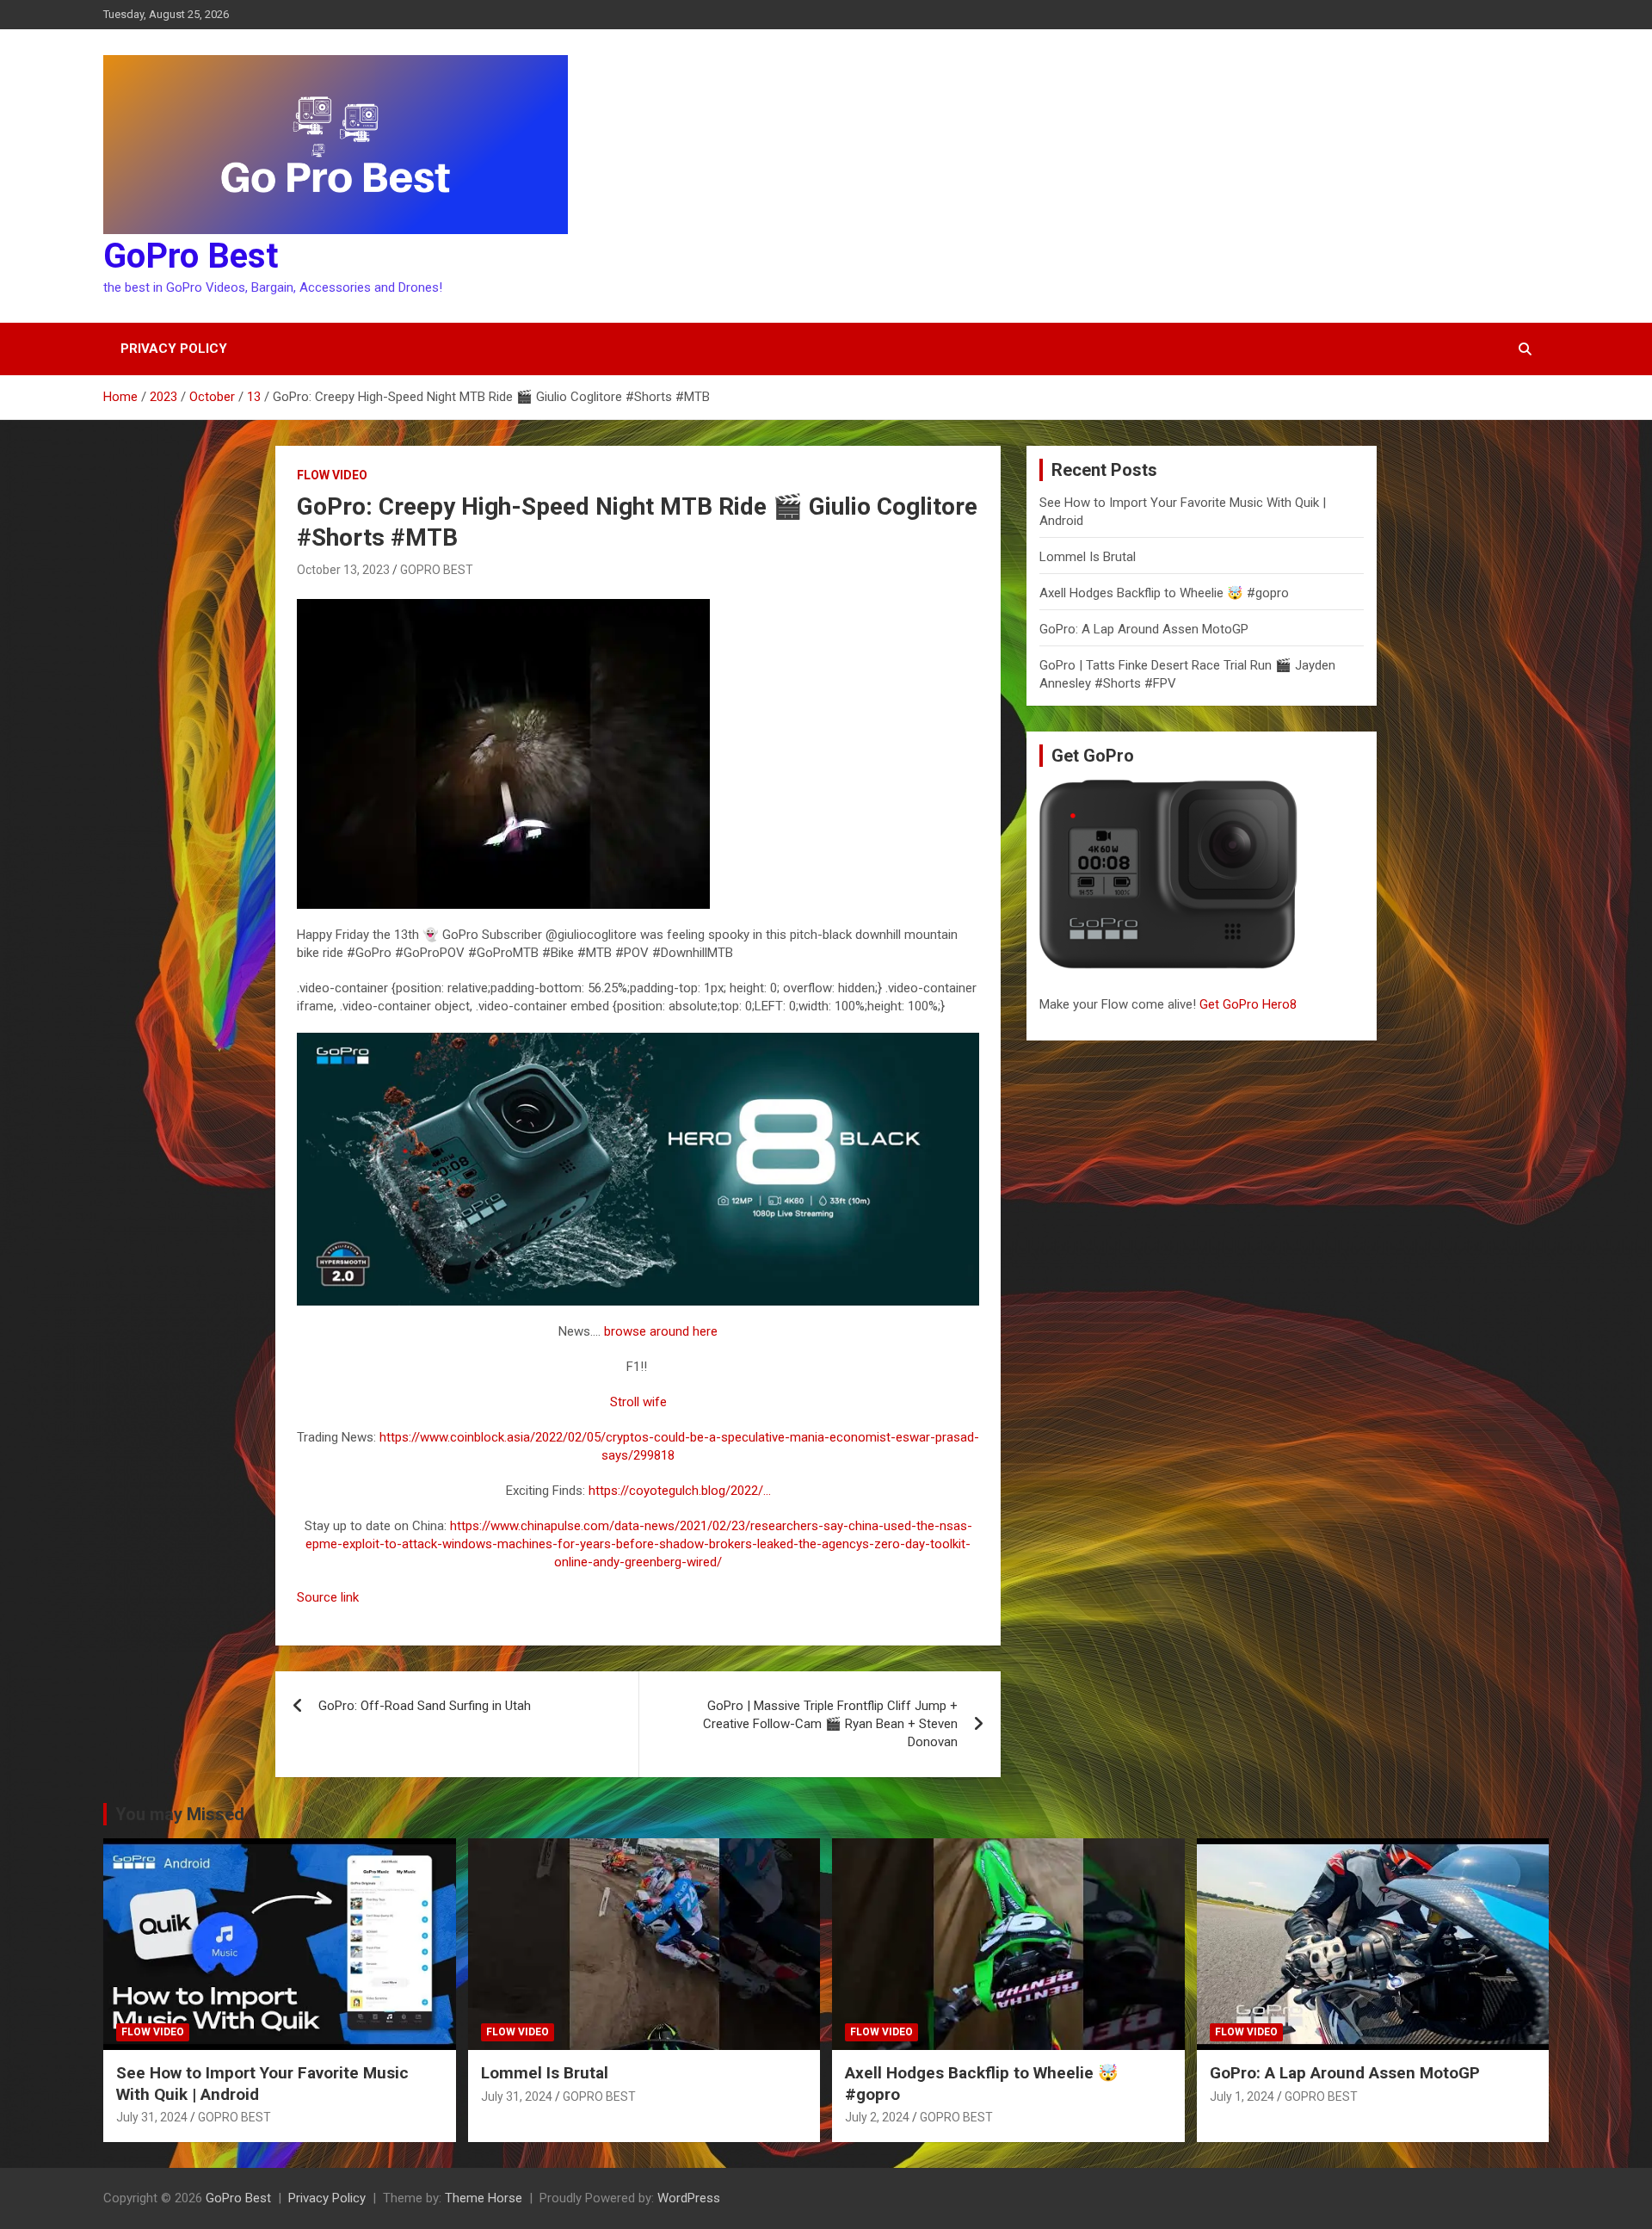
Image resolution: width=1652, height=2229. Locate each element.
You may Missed (180, 1814)
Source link (328, 1597)
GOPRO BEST (437, 570)
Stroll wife (638, 1402)
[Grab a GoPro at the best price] (638, 1041)
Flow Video (332, 475)
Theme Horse (484, 2198)
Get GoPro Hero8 (1250, 1004)
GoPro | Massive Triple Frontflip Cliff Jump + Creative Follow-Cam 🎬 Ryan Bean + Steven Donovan (830, 1724)
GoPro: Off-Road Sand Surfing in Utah (425, 1706)
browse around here (661, 1331)
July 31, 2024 (152, 2117)
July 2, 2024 (877, 2117)
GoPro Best (191, 256)
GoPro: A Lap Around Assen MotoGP (1144, 629)
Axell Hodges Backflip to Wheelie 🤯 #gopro (1164, 593)
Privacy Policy (174, 349)
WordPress (689, 2198)
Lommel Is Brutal (1088, 557)
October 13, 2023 (343, 570)
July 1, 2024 (1242, 2096)
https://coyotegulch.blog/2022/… (680, 1491)
